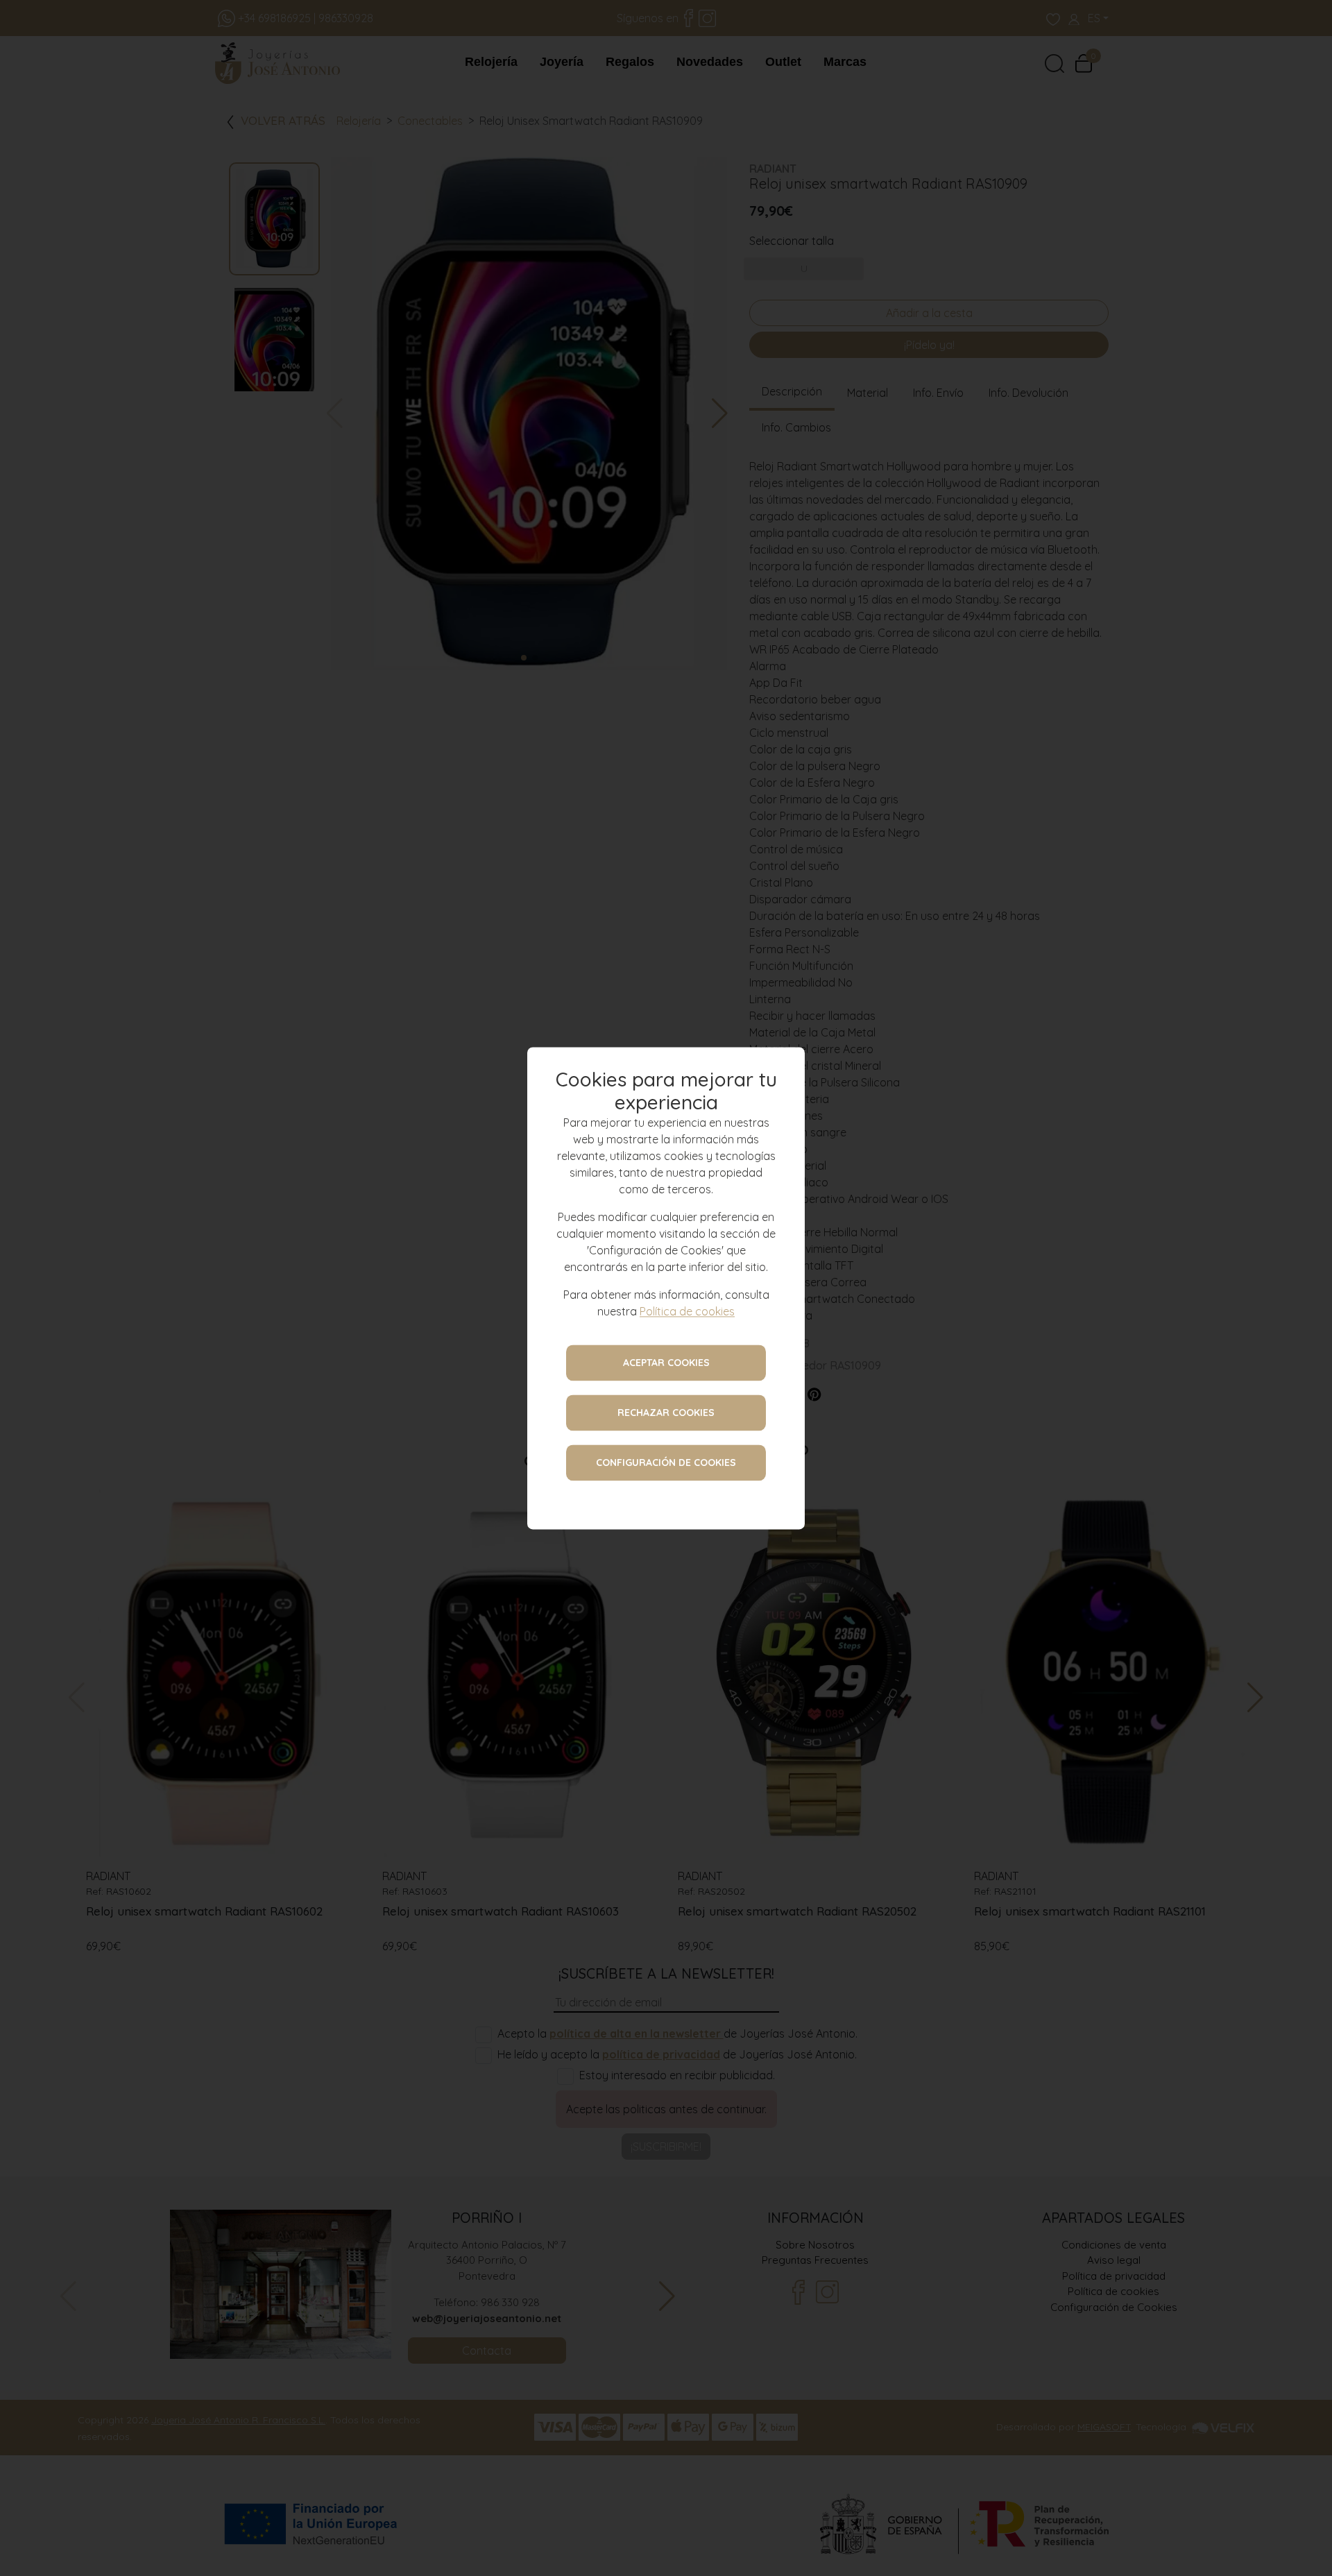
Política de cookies (687, 1311)
